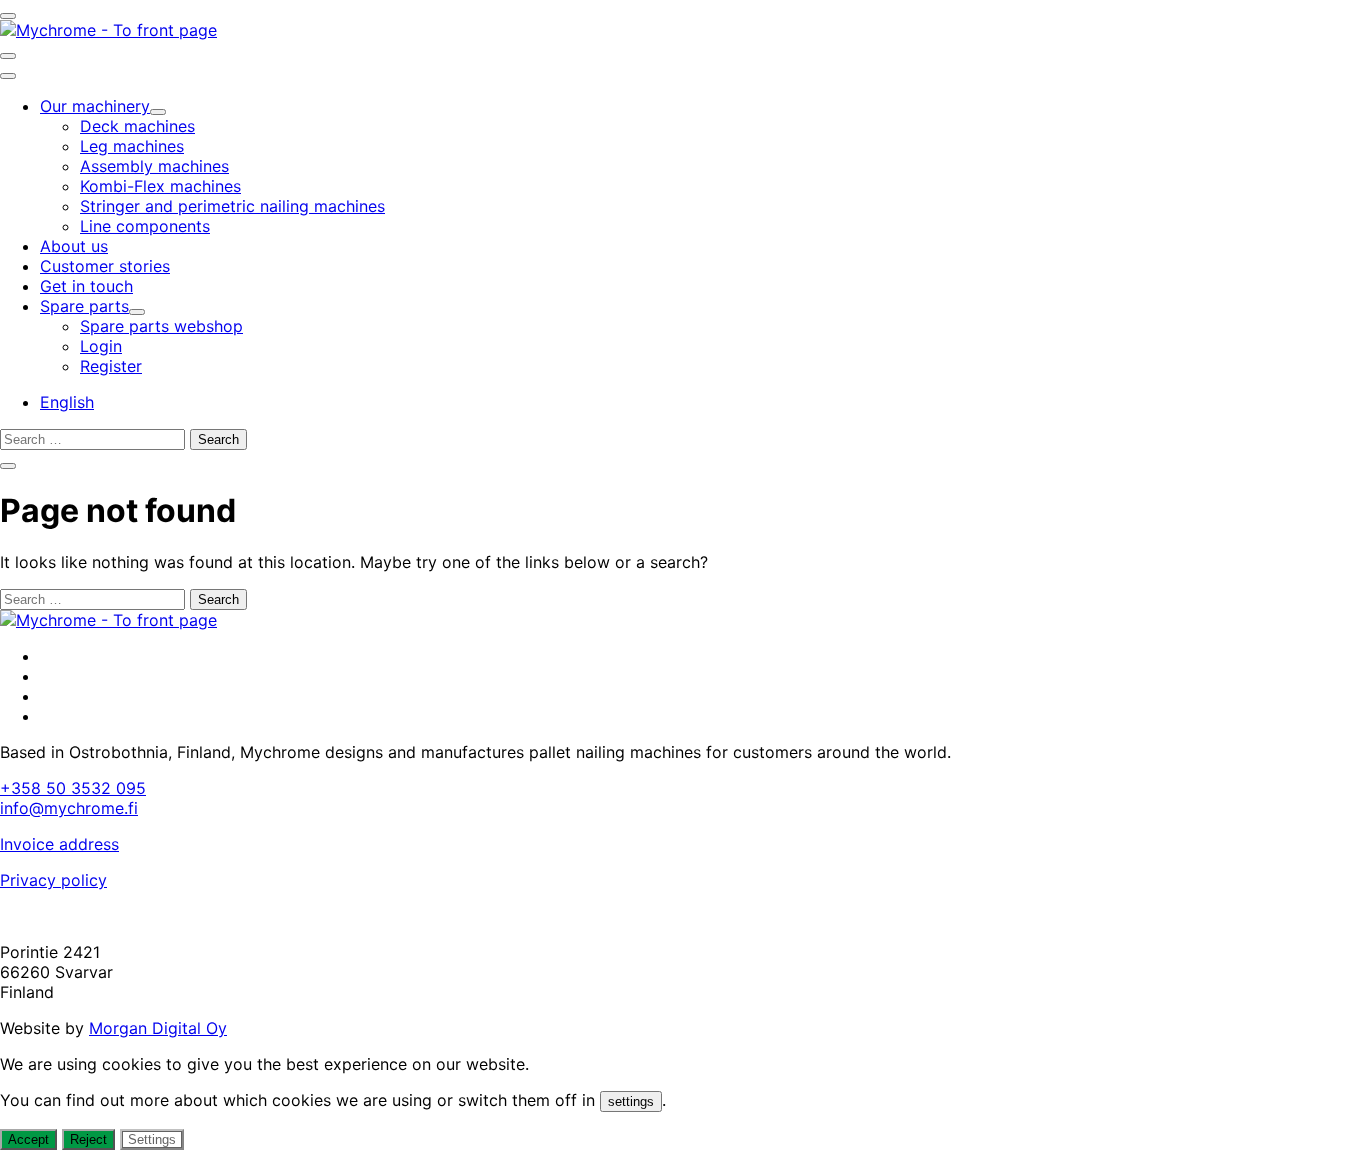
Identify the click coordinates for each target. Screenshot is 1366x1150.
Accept (28, 1139)
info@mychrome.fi (69, 808)
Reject (88, 1139)
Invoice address (59, 844)
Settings (152, 1139)
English (67, 402)
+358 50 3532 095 (73, 788)
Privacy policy (53, 880)
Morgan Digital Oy (158, 1028)
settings (631, 1101)
